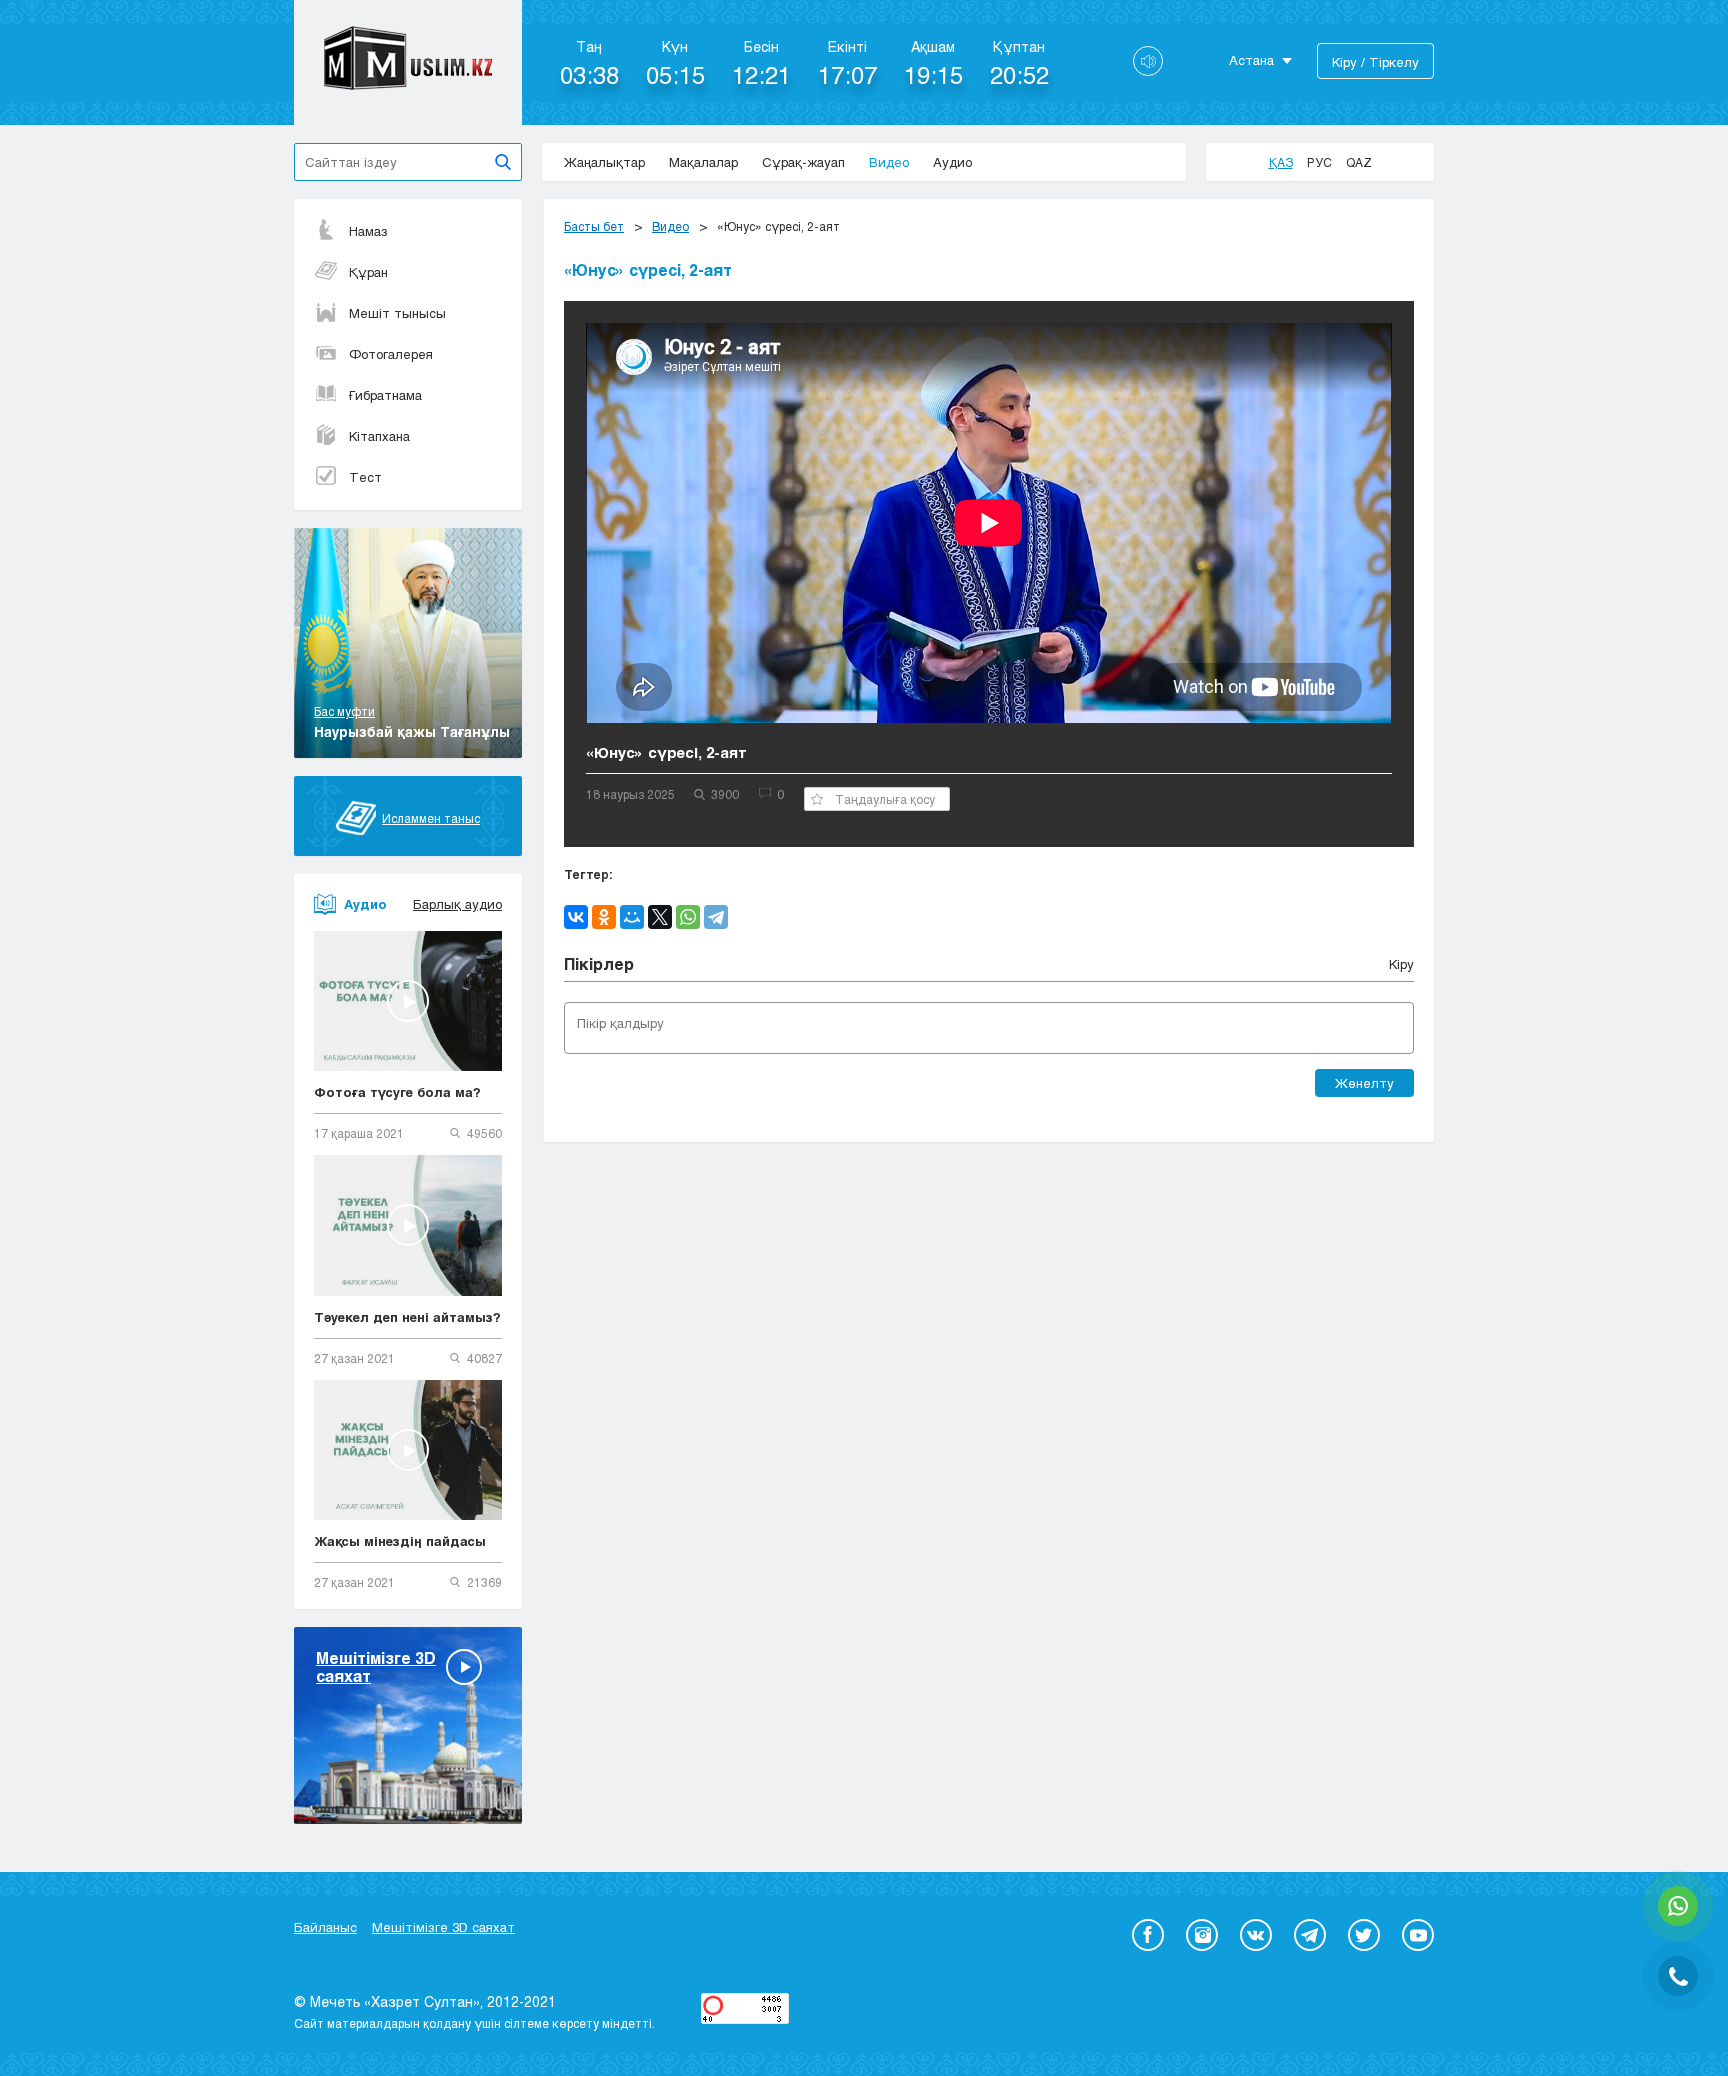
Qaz (1359, 162)
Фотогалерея (391, 354)
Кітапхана (379, 436)
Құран (368, 272)
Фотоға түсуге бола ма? (397, 1092)
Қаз (1281, 162)
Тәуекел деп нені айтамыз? (407, 1317)
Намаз (368, 231)
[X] (660, 917)
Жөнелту (1364, 1083)
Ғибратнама (385, 395)
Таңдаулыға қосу (885, 799)
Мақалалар (703, 162)
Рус (1319, 162)
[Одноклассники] (604, 917)
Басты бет (594, 226)
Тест (365, 477)
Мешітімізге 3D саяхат (443, 1927)
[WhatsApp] (688, 917)
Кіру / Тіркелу (1375, 62)
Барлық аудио (457, 904)
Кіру (1401, 964)
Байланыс (325, 1927)
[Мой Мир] (632, 917)
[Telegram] (716, 917)
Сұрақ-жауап (803, 162)
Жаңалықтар (604, 162)
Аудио (952, 162)
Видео (889, 162)
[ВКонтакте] (576, 917)
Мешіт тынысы (397, 313)
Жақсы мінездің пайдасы (400, 1541)
